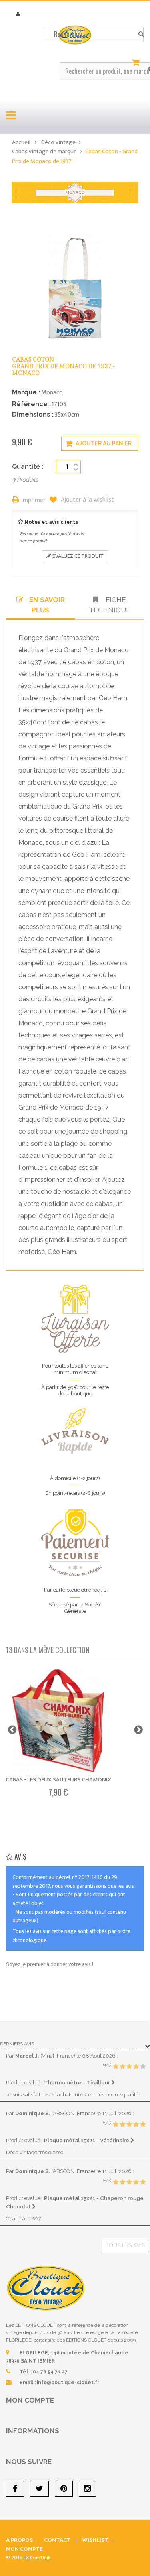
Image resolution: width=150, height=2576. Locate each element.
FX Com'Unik (37, 2558)
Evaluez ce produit (77, 556)
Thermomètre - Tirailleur (78, 2082)
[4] (136, 2067)
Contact (57, 2540)
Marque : (26, 392)
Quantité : (28, 467)
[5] (143, 2067)
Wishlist (95, 2540)
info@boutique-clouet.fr (68, 2383)
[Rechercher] (141, 34)
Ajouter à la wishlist (87, 500)
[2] (122, 2067)
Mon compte (30, 2400)
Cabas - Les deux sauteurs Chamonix (58, 1780)
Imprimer (34, 501)
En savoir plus (47, 605)
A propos (19, 2540)
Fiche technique (110, 605)
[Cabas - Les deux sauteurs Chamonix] (58, 1721)
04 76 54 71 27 (50, 2372)
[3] (129, 2067)
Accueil (21, 142)
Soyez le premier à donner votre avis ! (50, 1964)
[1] (116, 2067)
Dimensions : (33, 414)
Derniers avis (17, 2044)
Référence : (31, 404)
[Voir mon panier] (137, 63)
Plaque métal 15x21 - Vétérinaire (87, 2140)
